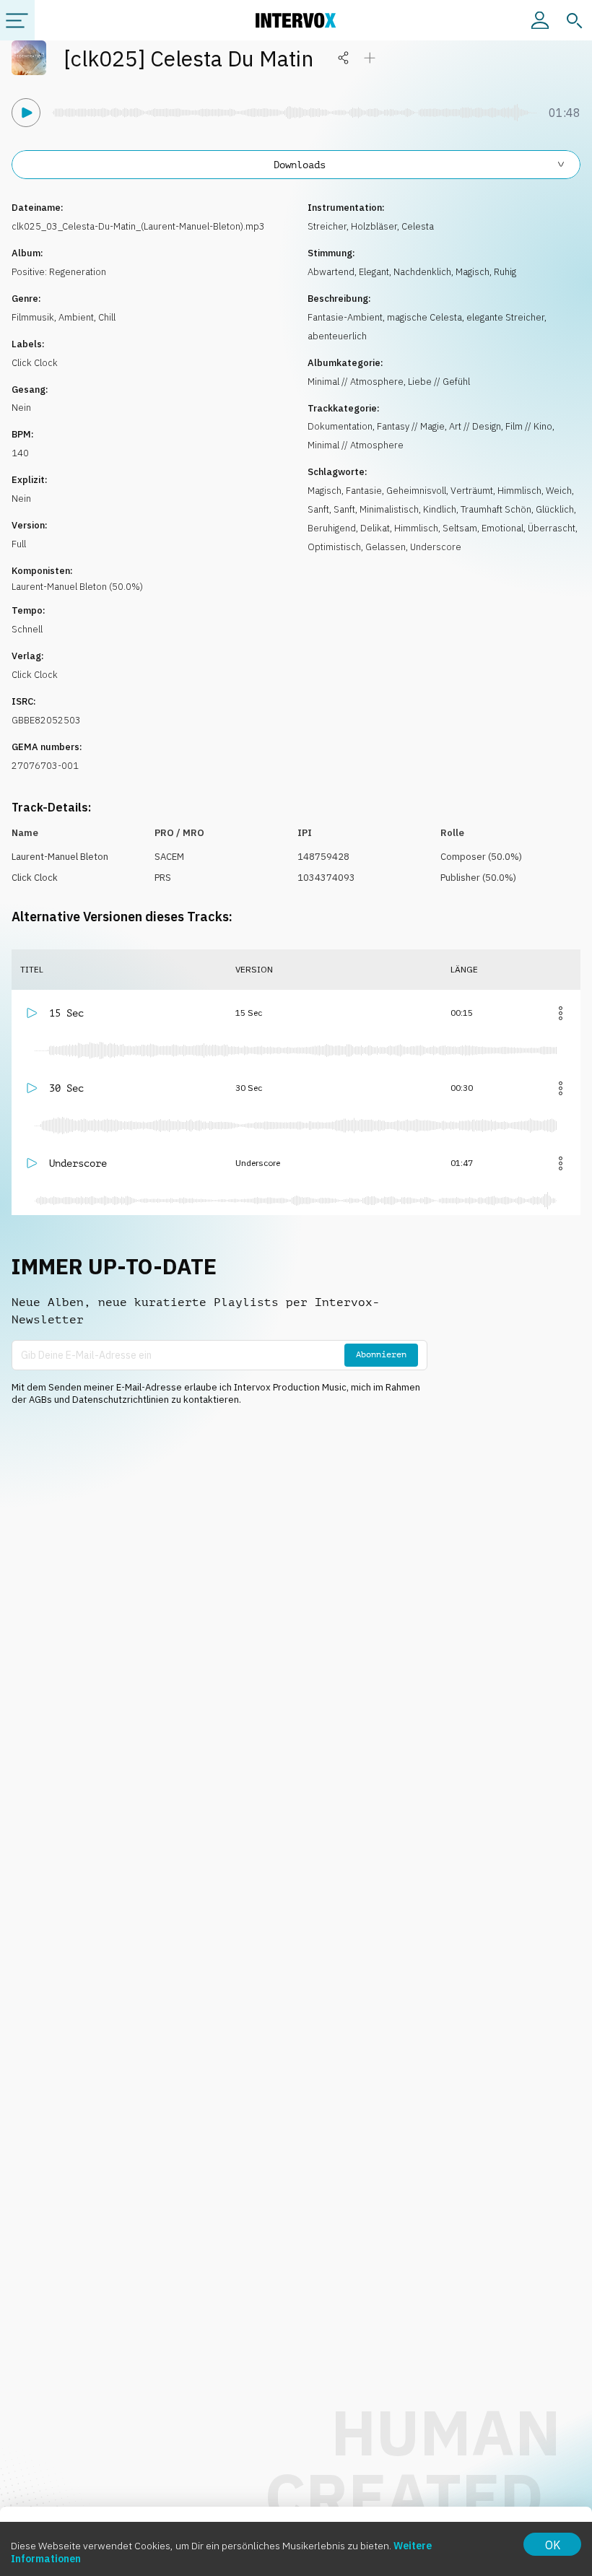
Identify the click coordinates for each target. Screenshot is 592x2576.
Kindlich (440, 509)
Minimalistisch (389, 509)
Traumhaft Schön (496, 509)
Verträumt (472, 491)
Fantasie (364, 491)
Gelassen (386, 547)
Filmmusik (33, 317)
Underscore (436, 547)
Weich (559, 491)
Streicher (327, 226)
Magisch (473, 272)
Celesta (418, 226)
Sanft (318, 509)
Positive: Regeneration (59, 272)
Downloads (300, 165)
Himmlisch (519, 491)
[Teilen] (344, 58)
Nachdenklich (422, 272)
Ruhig (505, 272)
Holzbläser (374, 226)
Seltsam (460, 528)
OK (553, 2545)
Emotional (502, 528)
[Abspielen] (26, 113)
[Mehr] (560, 1013)
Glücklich (555, 509)
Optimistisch (334, 547)
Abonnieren (381, 1354)
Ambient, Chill (87, 317)
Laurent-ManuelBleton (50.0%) (77, 587)
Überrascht (552, 528)
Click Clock (35, 363)
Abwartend (331, 272)
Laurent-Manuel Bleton (60, 857)
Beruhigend (332, 528)
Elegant (374, 272)
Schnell (27, 629)
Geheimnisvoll (416, 491)
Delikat (375, 528)
